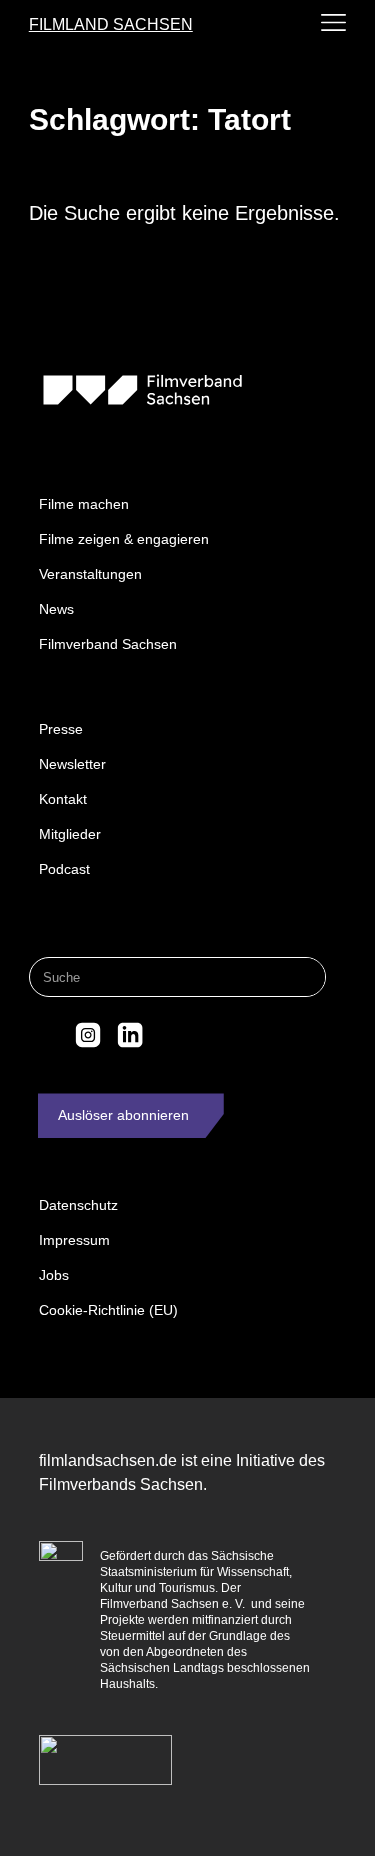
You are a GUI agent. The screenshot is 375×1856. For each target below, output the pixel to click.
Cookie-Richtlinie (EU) (108, 1310)
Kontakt (63, 799)
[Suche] (305, 977)
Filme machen (84, 504)
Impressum (74, 1240)
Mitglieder (70, 834)
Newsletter (72, 764)
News (56, 609)
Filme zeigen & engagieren (124, 539)
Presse (61, 729)
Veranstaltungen (90, 574)
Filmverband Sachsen (108, 644)
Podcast (64, 869)
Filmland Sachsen (111, 24)
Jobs (54, 1275)
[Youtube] (171, 1035)
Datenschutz (78, 1205)
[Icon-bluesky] (47, 1035)
